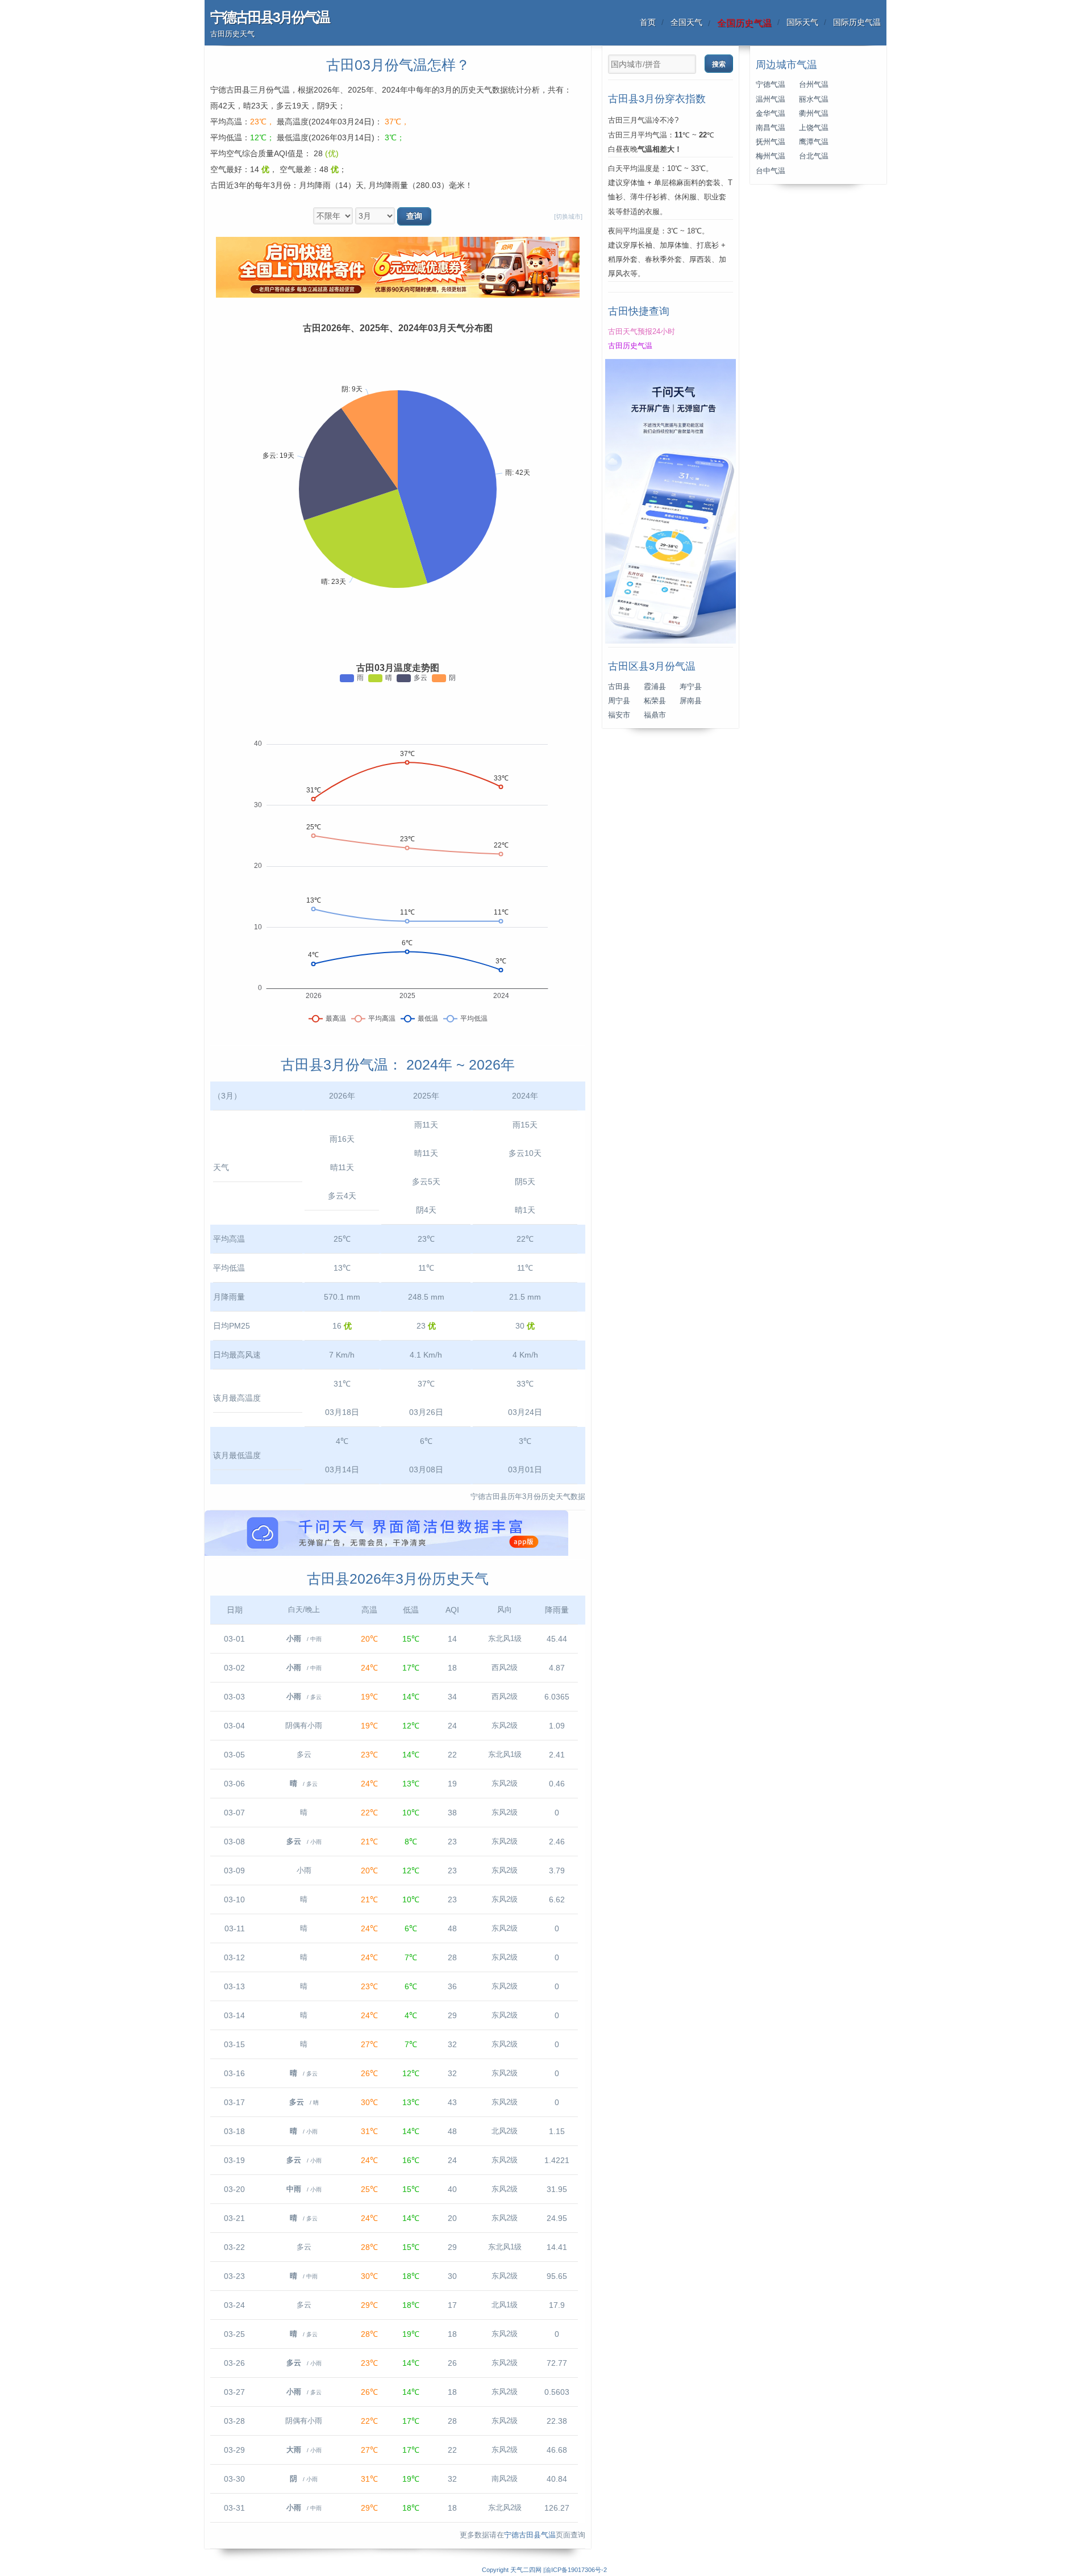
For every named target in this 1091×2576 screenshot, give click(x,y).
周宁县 (619, 701)
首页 (648, 22)
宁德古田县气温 (530, 2535)
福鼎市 (655, 715)
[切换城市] (568, 216)
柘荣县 (655, 701)
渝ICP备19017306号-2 (576, 2570)
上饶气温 (814, 128)
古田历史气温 (630, 346)
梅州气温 (771, 156)
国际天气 (802, 22)
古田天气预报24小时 (642, 332)
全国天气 (686, 22)
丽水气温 (814, 99)
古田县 (619, 687)
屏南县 (691, 701)
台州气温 (814, 85)
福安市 (619, 715)
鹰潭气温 (814, 142)
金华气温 (771, 114)
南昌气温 (771, 128)
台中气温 (771, 171)
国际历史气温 (857, 22)
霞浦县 (655, 687)
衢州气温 (814, 114)
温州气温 (771, 99)
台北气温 (814, 156)
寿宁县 (691, 687)
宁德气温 (771, 85)
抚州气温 (771, 142)
